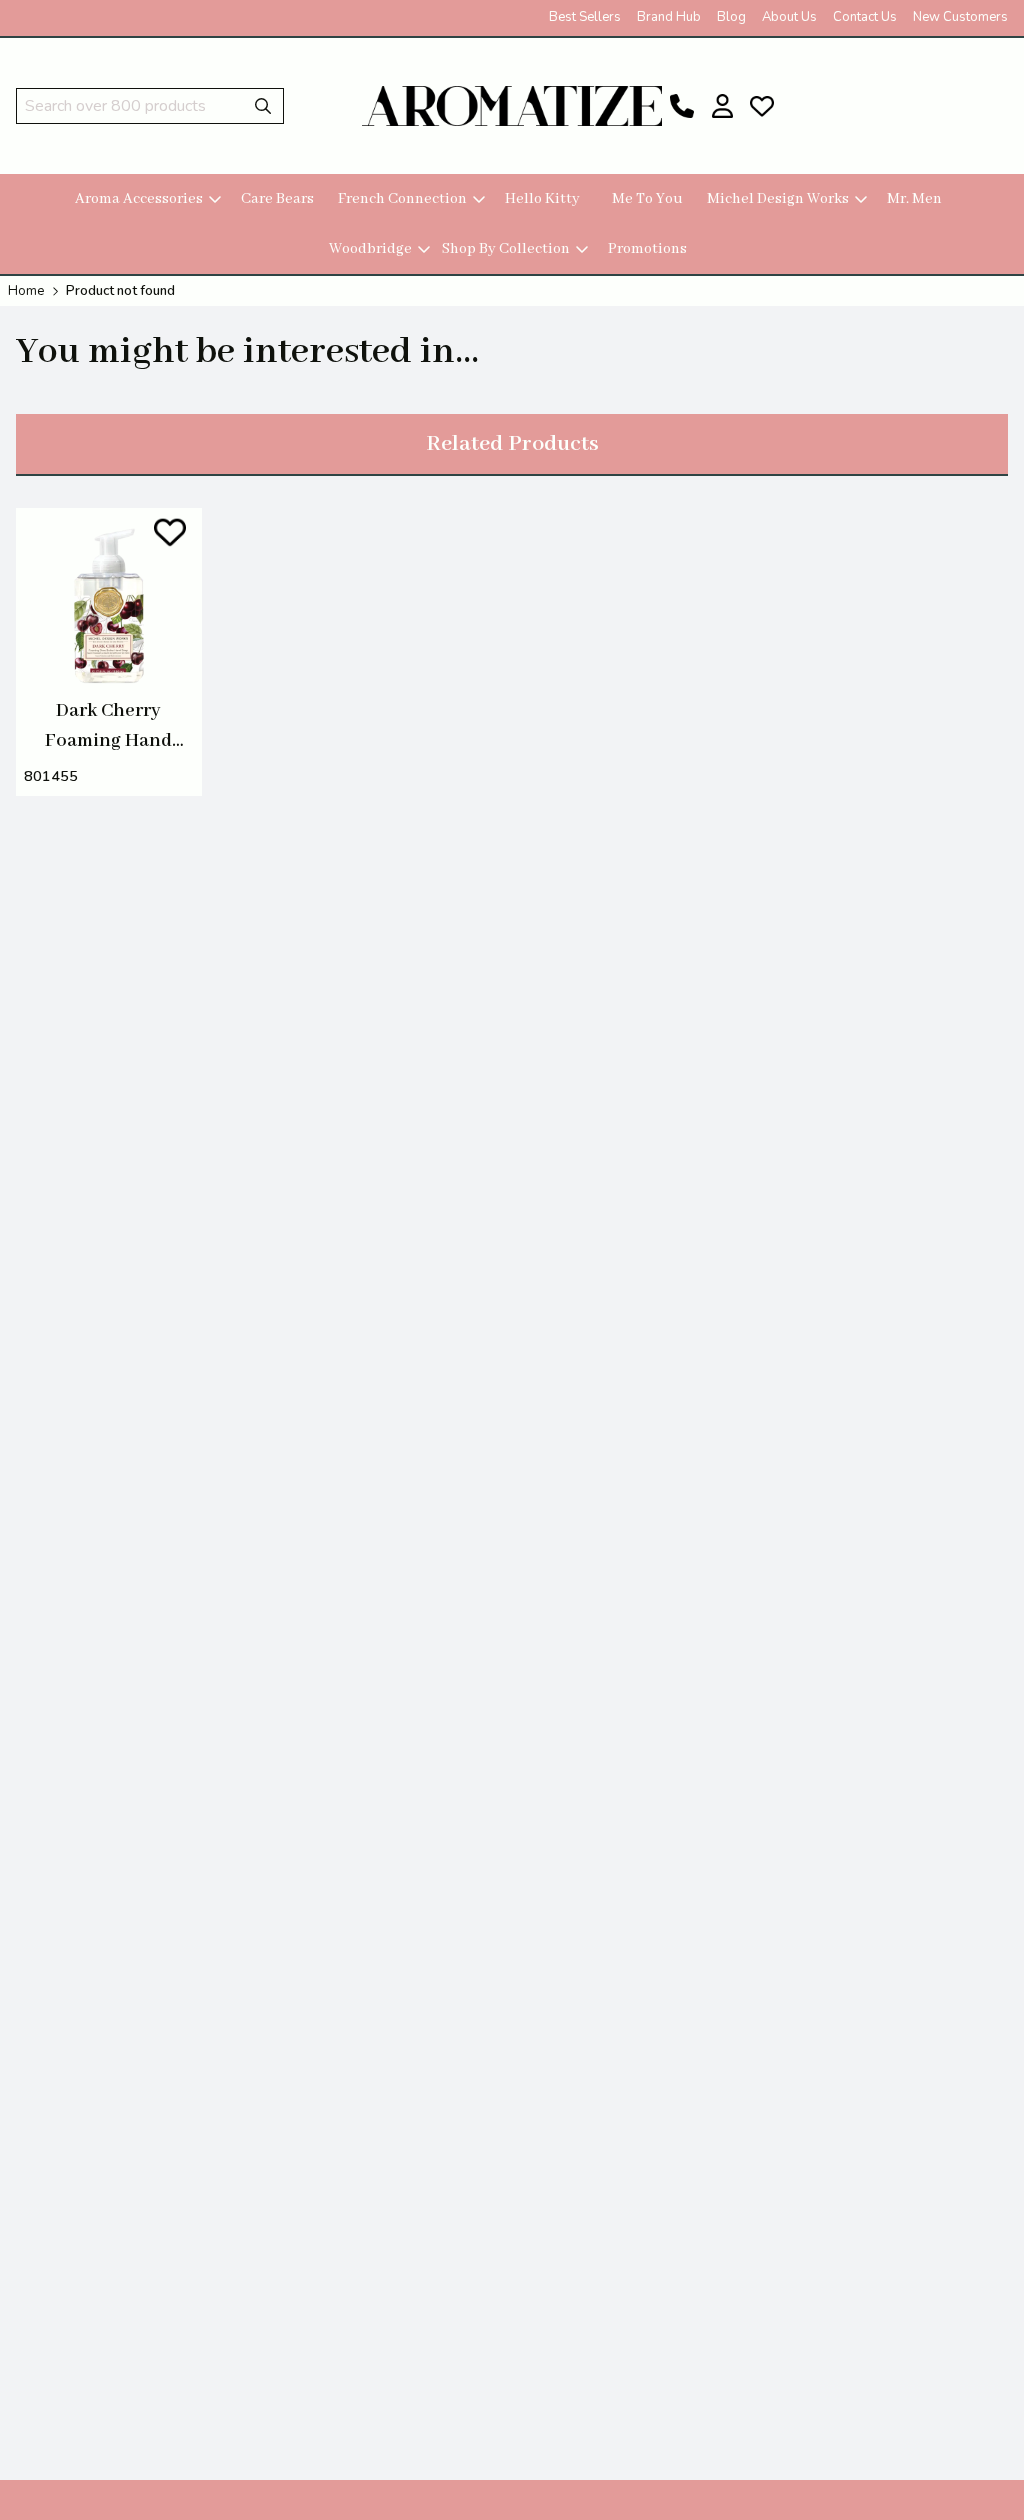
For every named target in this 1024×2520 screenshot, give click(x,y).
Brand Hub (669, 17)
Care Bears (277, 199)
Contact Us (865, 17)
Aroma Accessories (139, 199)
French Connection (402, 199)
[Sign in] (722, 106)
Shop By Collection (506, 249)
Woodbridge (370, 249)
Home (26, 291)
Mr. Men (914, 199)
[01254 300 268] (682, 106)
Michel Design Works (778, 199)
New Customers (960, 17)
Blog (731, 17)
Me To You (647, 199)
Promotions (647, 249)
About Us (789, 17)
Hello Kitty (542, 199)
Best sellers (585, 17)
